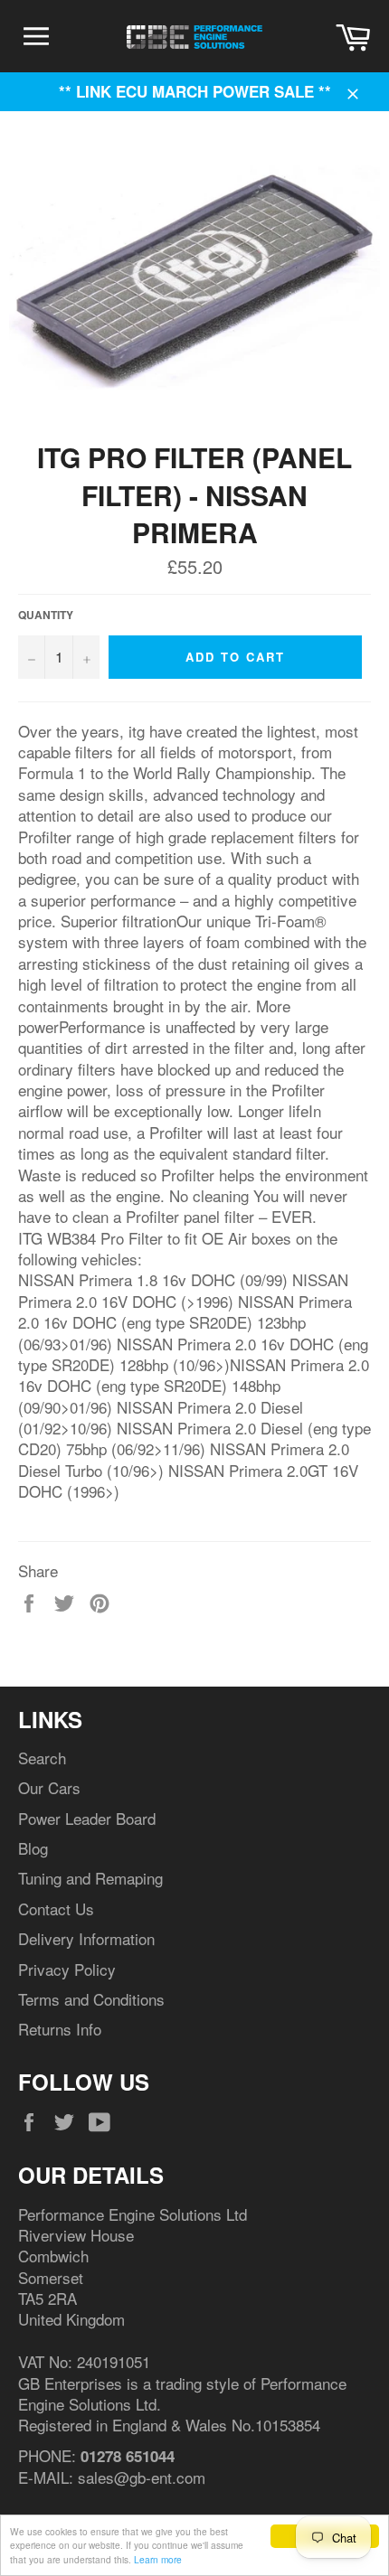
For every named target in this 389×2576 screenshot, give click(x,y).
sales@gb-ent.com (142, 2477)
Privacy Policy (67, 1969)
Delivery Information (86, 1938)
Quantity (46, 616)
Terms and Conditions (91, 1999)
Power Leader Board (87, 1818)
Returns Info (60, 2029)
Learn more (158, 2559)
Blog (33, 1848)
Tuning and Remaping (90, 1878)
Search (42, 1758)
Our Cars (49, 1787)
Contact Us (56, 1908)
